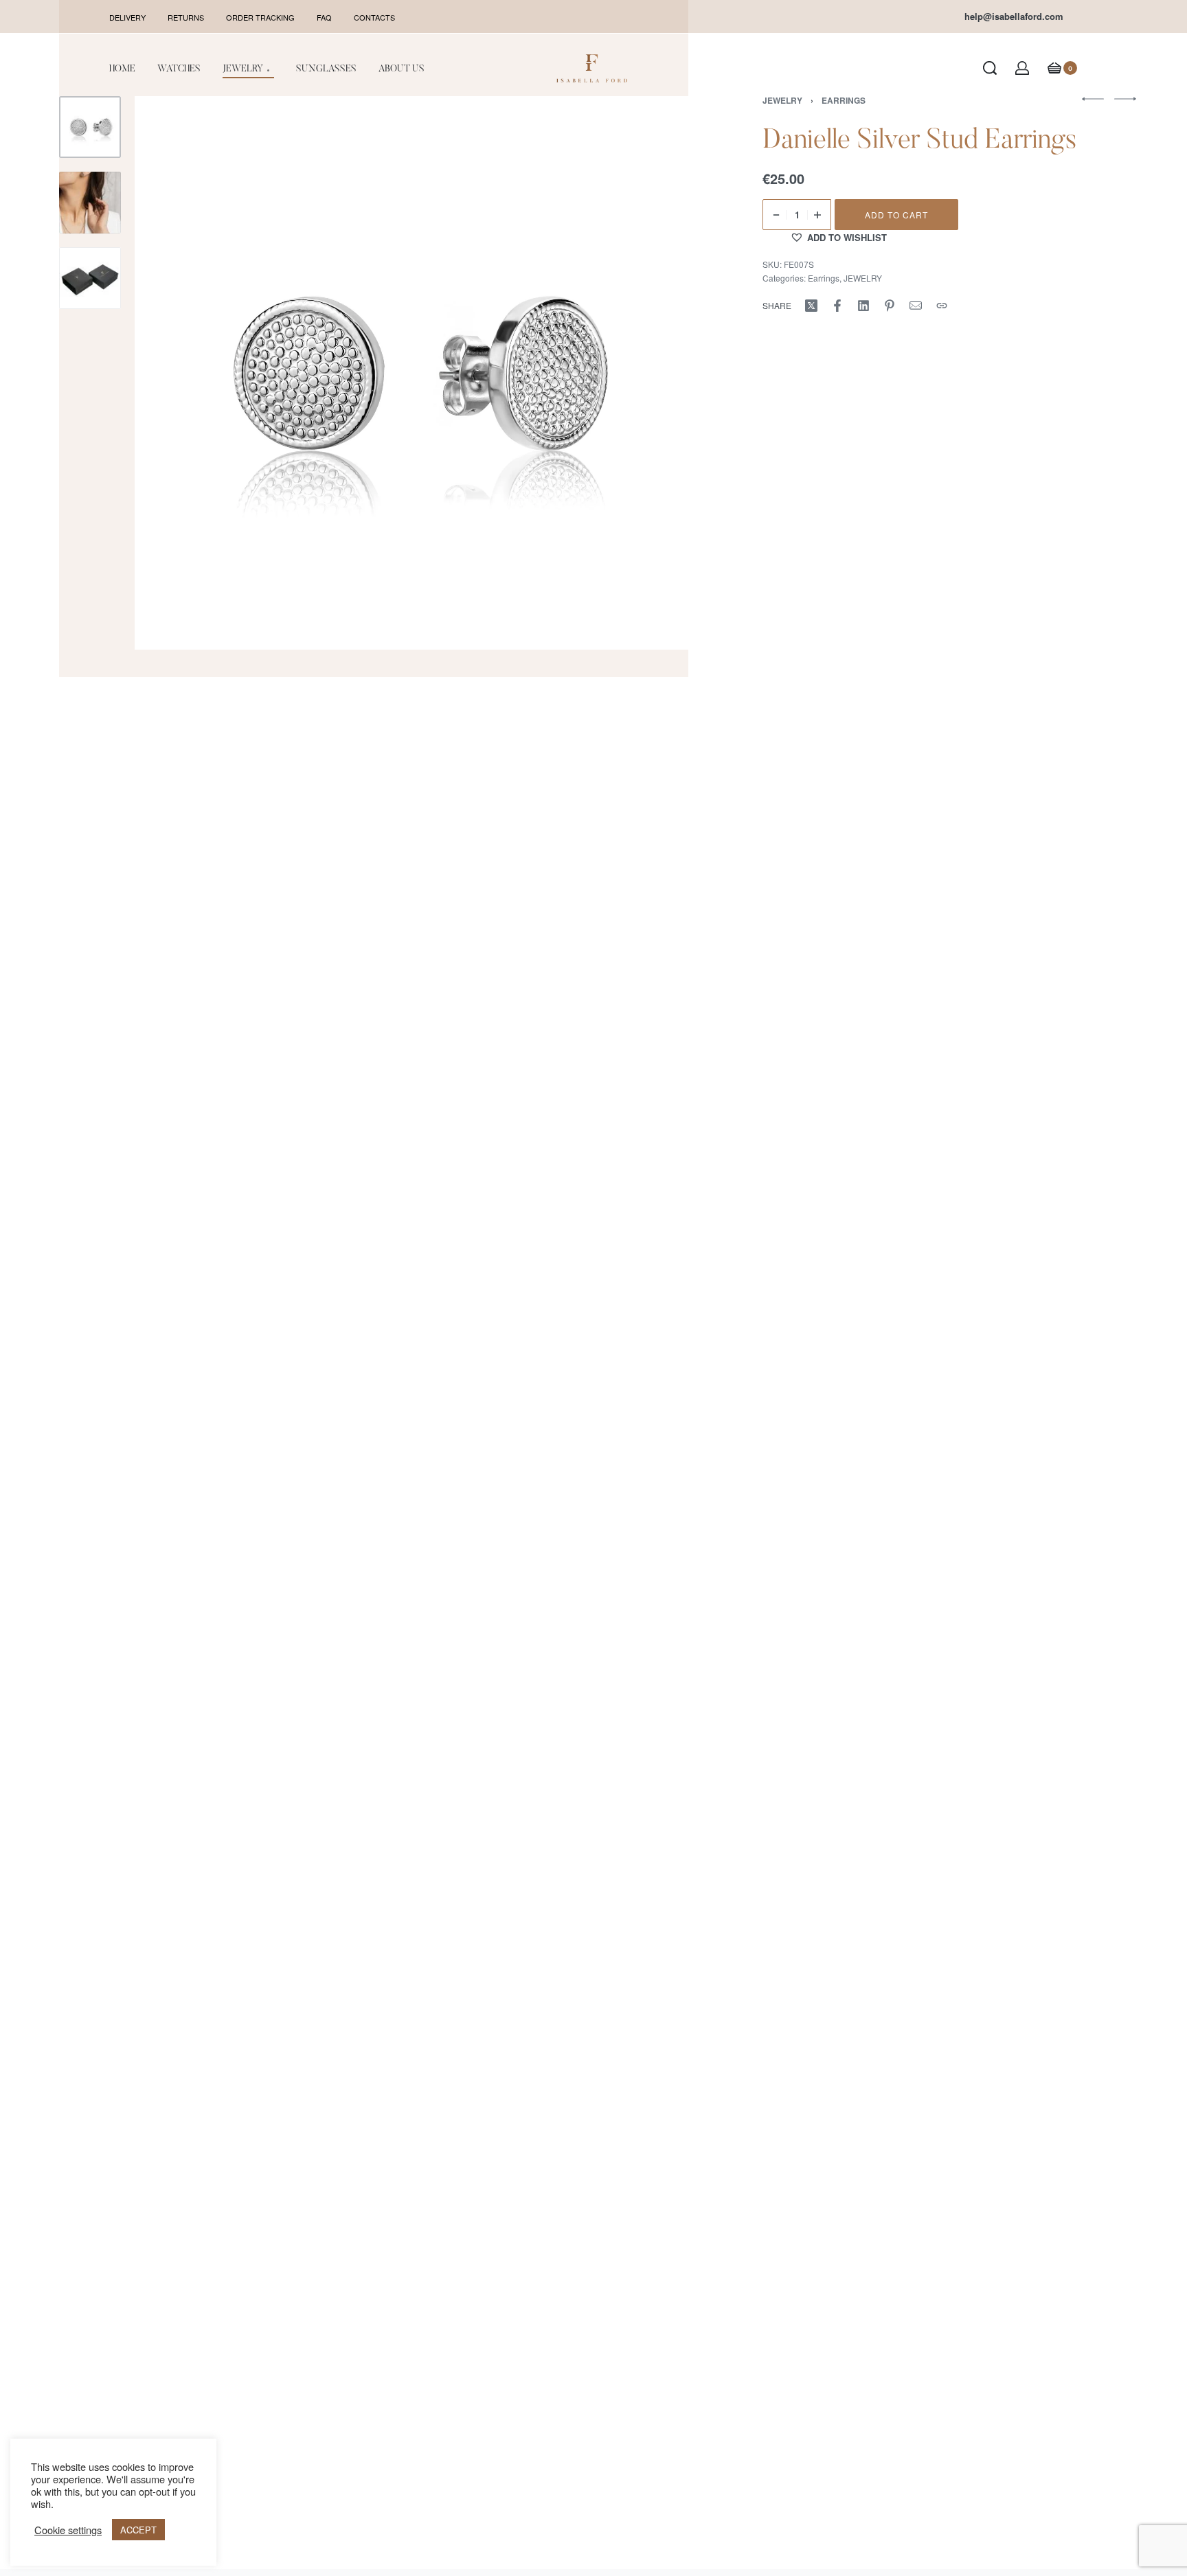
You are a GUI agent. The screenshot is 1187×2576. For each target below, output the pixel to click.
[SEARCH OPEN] (990, 68)
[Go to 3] (90, 278)
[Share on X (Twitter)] (811, 306)
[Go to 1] (90, 127)
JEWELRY (863, 278)
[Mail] (916, 306)
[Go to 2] (90, 203)
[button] (838, 237)
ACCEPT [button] (138, 2530)
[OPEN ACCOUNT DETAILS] (1022, 68)
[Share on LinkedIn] (863, 306)
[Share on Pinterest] (890, 306)
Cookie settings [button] (68, 2530)
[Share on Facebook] (837, 306)
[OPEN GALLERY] (411, 373)
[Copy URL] (942, 306)
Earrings (824, 278)
